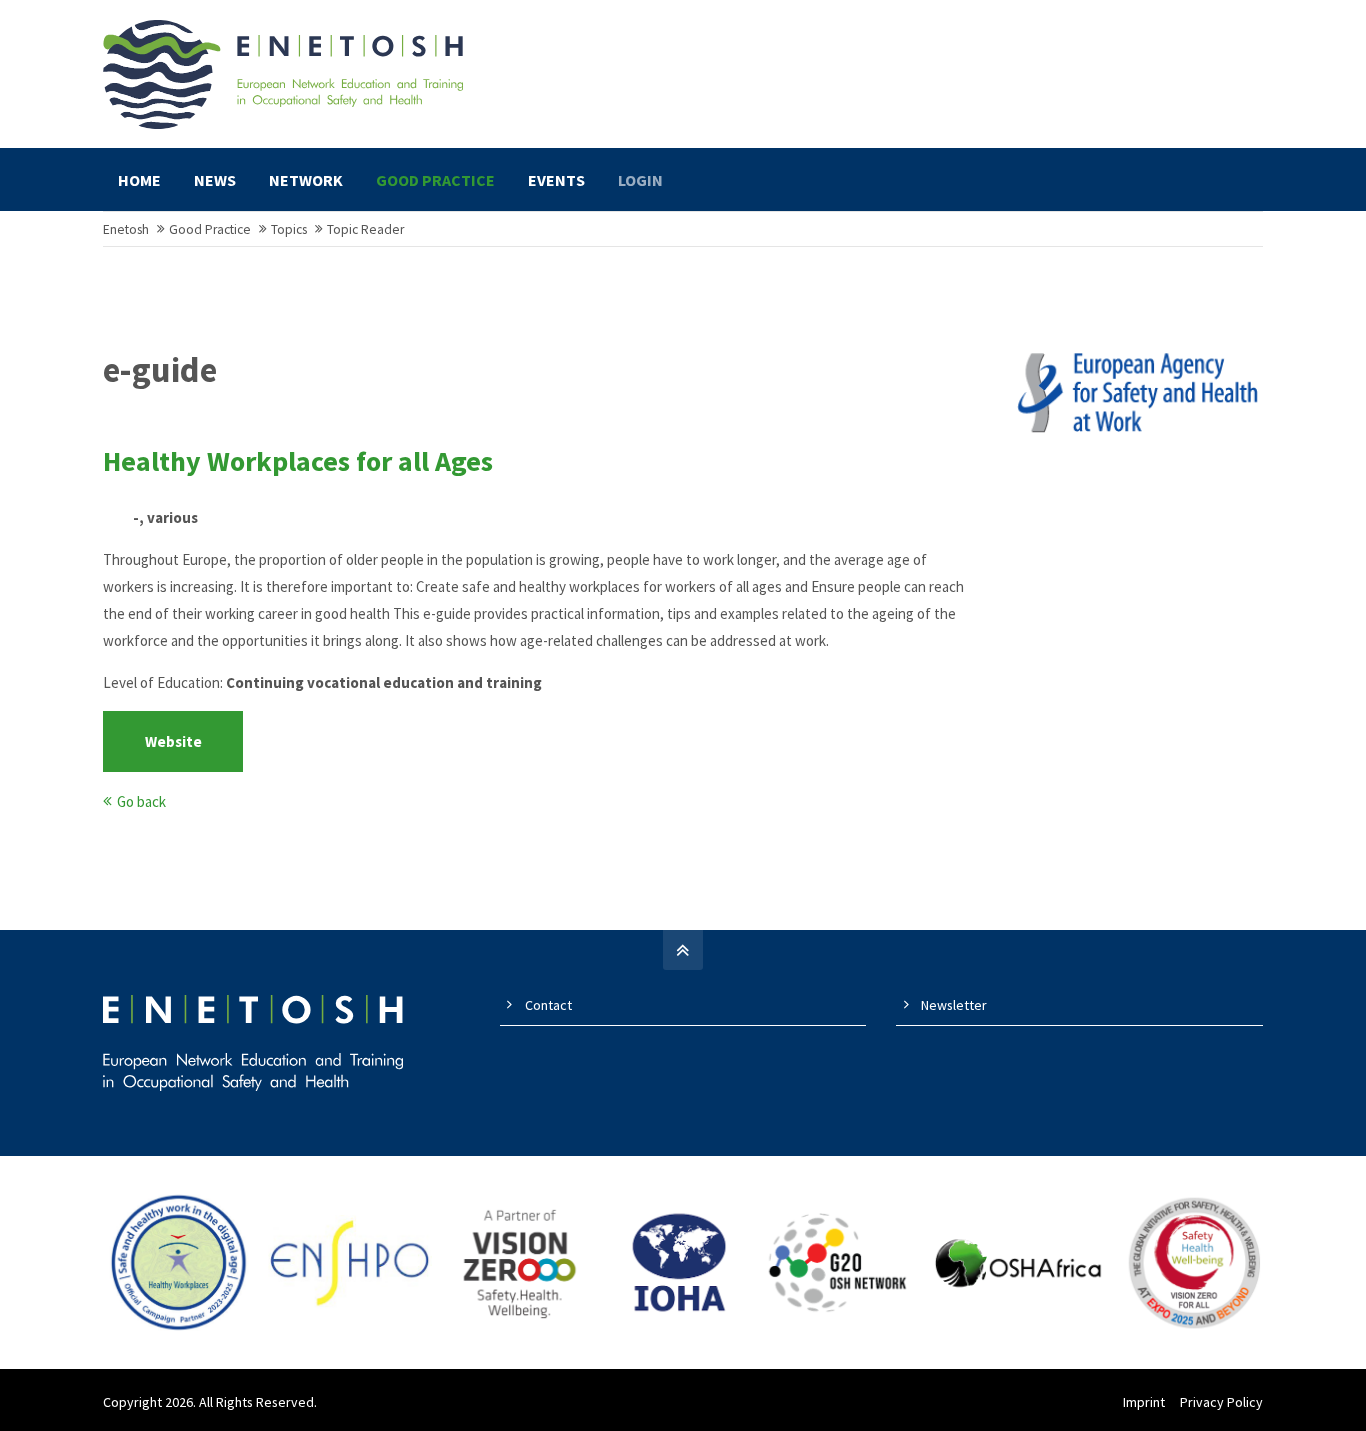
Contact (548, 1005)
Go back (141, 801)
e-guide (160, 370)
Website (173, 741)
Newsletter (954, 1005)
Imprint (1144, 1402)
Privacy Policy (1221, 1402)
